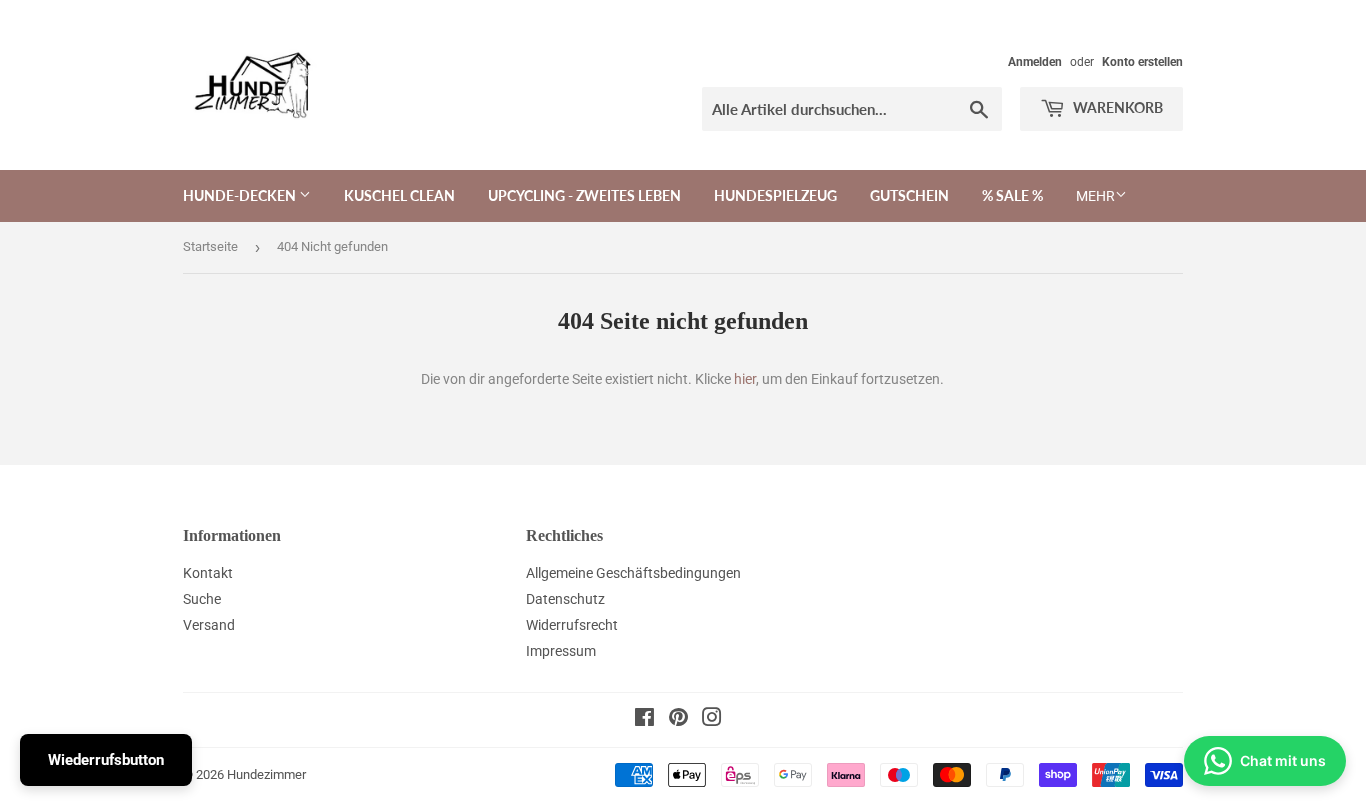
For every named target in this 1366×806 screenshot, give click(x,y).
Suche (202, 599)
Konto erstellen (1142, 62)
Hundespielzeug (775, 195)
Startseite (210, 246)
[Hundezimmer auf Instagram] (712, 720)
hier (745, 379)
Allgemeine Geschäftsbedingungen (633, 573)
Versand (209, 625)
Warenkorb (1116, 107)
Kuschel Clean (399, 195)
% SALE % (1012, 195)
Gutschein (909, 195)
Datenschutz (565, 599)
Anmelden (1035, 62)
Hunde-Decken (241, 195)
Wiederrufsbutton (106, 760)
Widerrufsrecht (572, 625)
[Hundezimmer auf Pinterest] (678, 720)
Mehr (1095, 196)
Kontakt (208, 573)
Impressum (561, 651)
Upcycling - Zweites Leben (584, 195)
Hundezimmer (266, 774)
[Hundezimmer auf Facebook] (644, 720)
